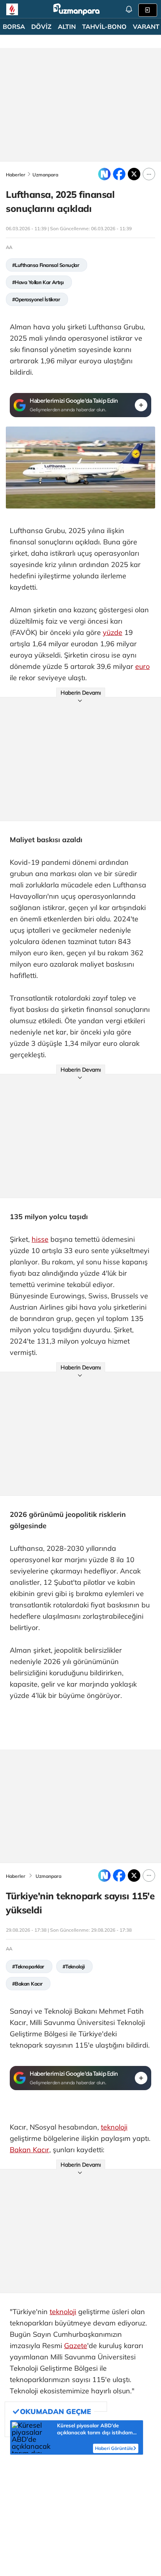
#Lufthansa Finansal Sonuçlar (46, 265)
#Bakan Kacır (27, 1984)
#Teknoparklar (28, 1966)
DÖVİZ (41, 27)
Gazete (76, 2346)
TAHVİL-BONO (104, 27)
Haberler (16, 175)
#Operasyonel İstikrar (36, 299)
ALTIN (67, 27)
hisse (40, 1239)
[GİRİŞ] (148, 10)
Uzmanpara (45, 175)
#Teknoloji (73, 1966)
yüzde (113, 632)
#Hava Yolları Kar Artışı (38, 282)
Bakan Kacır (30, 2150)
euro (142, 666)
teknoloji (114, 2127)
